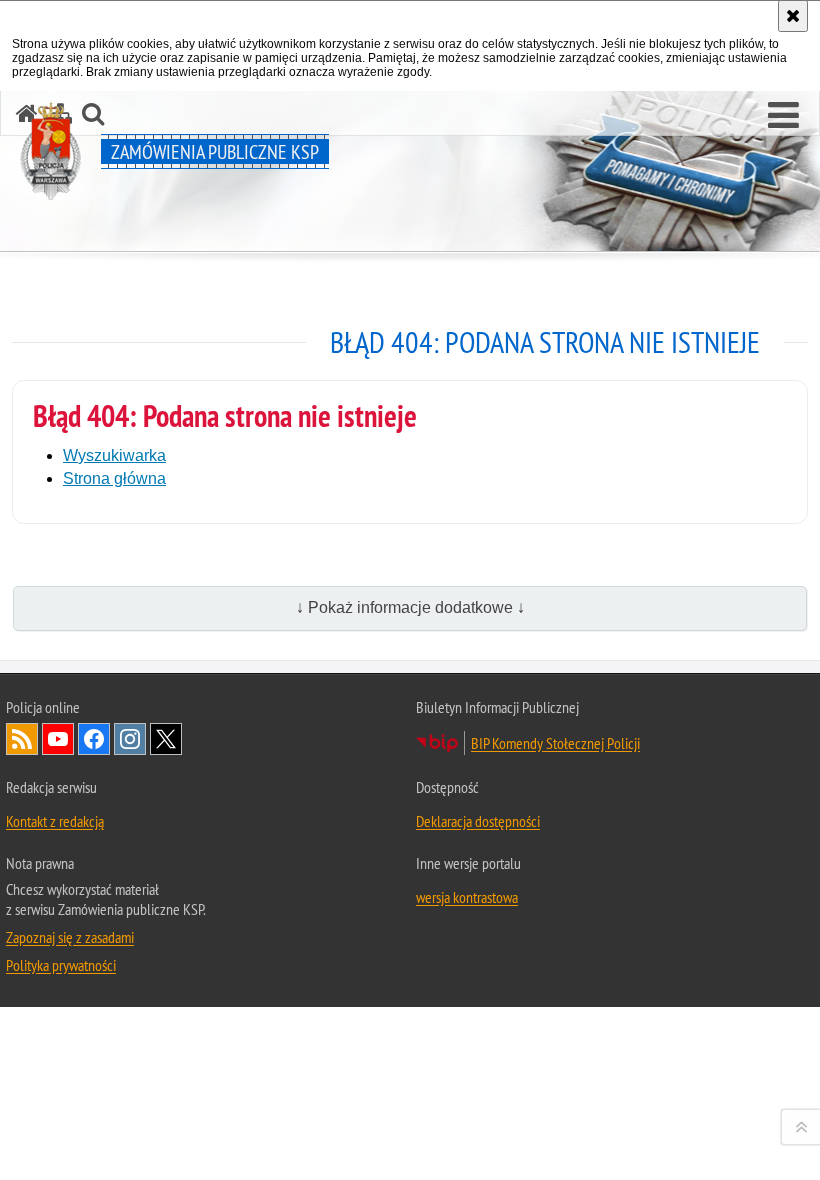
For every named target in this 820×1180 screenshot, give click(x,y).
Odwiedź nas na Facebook (94, 739)
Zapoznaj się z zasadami (70, 937)
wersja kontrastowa (467, 897)
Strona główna (114, 478)
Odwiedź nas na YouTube (58, 739)
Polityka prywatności (61, 965)
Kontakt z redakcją (55, 821)
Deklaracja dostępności (478, 821)
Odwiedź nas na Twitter (166, 739)
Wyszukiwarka (114, 455)
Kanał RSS (22, 739)
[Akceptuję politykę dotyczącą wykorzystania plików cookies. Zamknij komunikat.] (793, 16)
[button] (783, 116)
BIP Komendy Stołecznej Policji (555, 743)
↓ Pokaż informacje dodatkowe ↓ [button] (410, 607)
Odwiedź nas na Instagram (130, 739)
